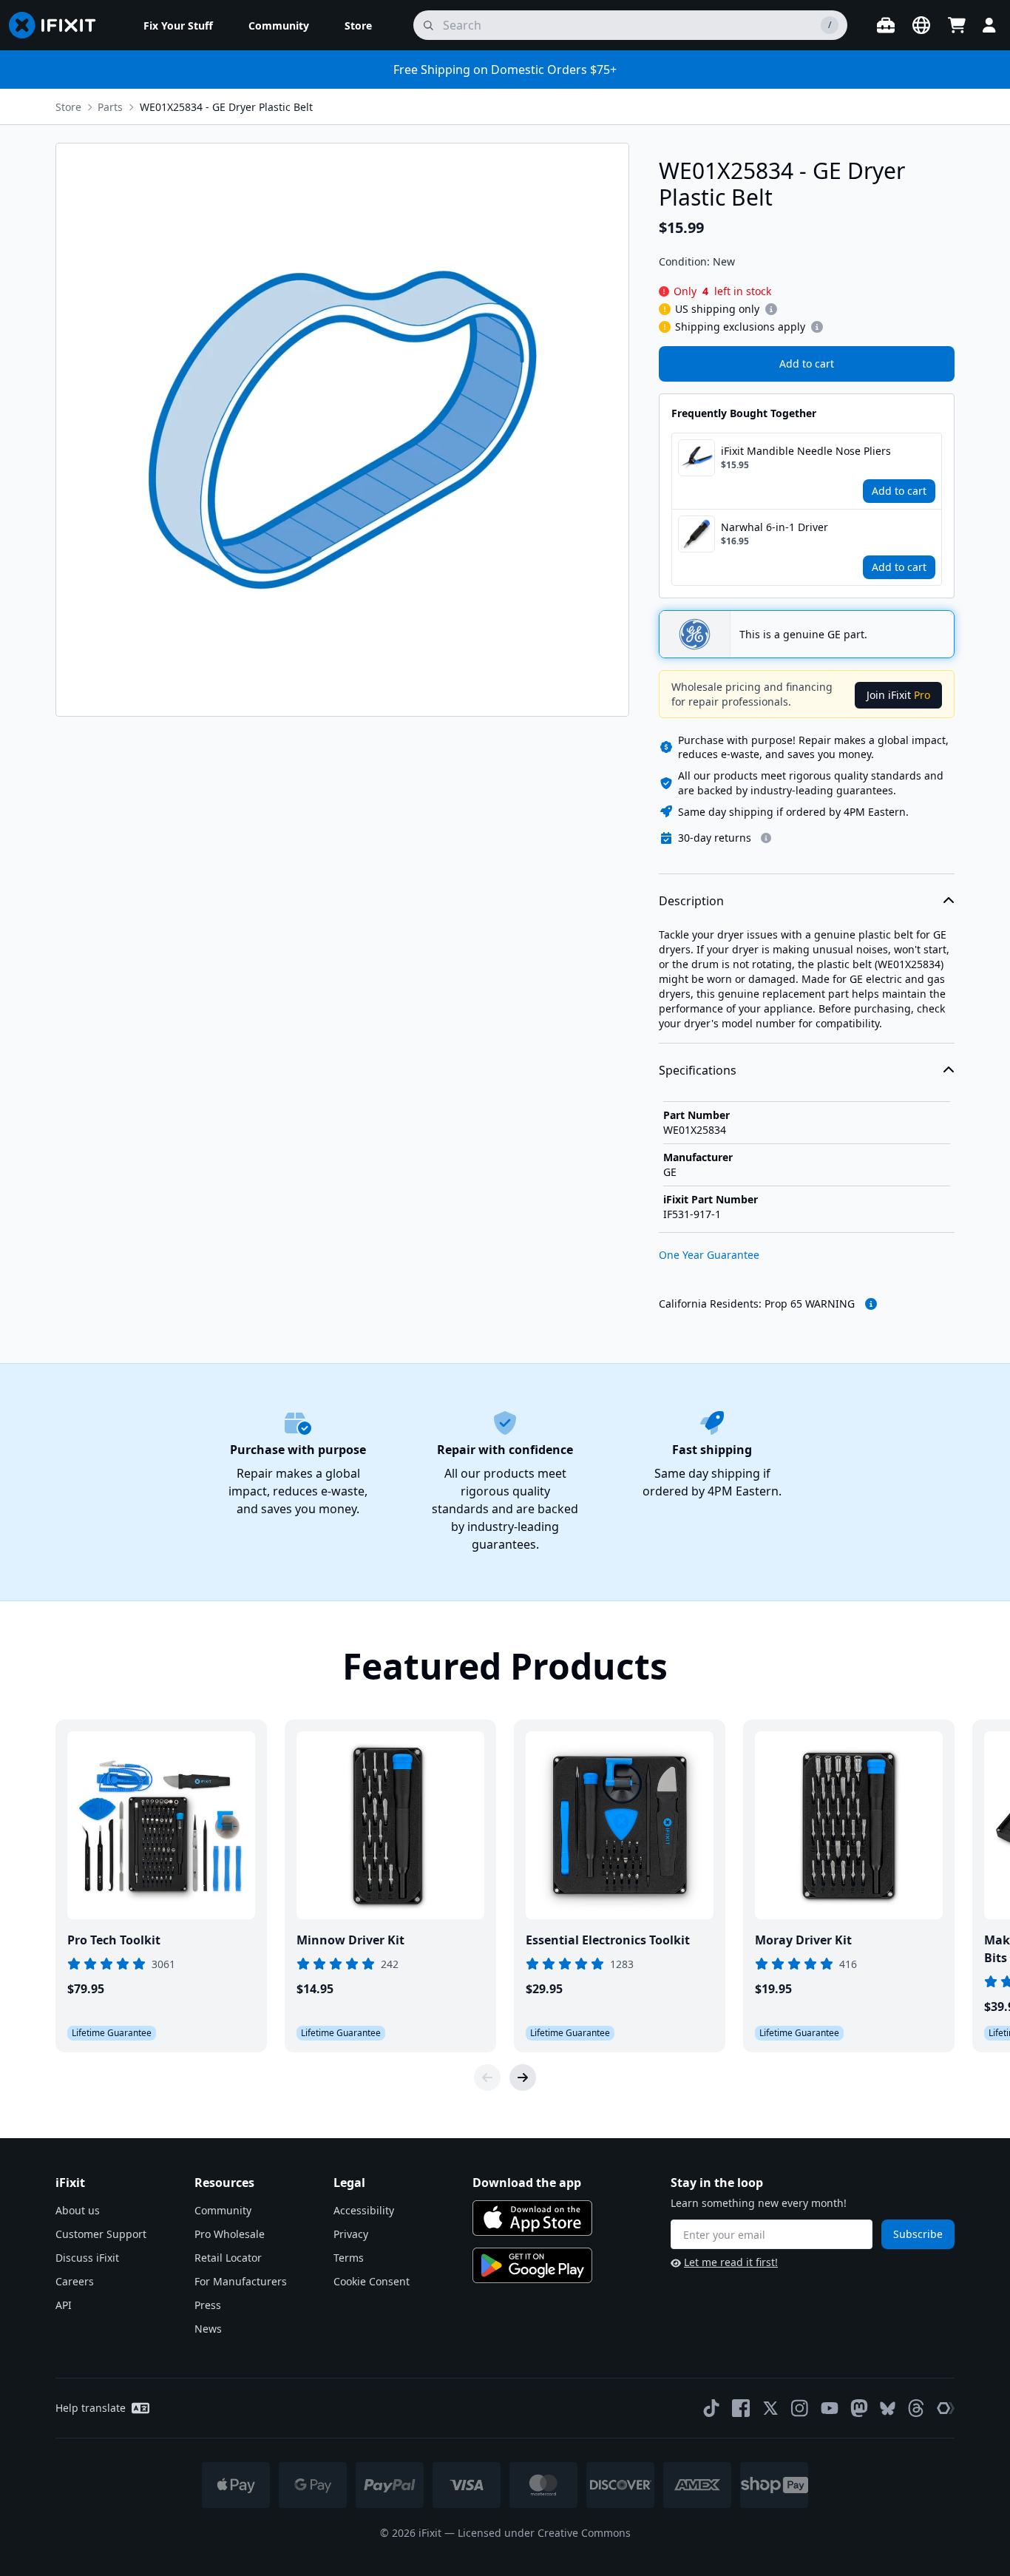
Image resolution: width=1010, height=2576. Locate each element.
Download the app (527, 2183)
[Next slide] (523, 2078)
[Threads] (916, 2408)
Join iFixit (898, 695)
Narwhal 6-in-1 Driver (775, 527)
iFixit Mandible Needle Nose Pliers (806, 451)
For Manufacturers (241, 2281)
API (64, 2305)
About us (78, 2210)
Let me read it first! (731, 2262)
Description (691, 901)
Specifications (698, 1070)
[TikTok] (711, 2408)
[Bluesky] (888, 2408)
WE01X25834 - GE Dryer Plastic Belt (226, 107)
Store (68, 107)
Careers (75, 2281)
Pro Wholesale (230, 2234)
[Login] (989, 25)
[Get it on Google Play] (532, 2265)
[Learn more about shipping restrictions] (771, 309)
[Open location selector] (921, 25)
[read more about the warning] (871, 1304)
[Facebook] (741, 2408)
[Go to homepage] (58, 25)
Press (208, 2305)
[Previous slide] (487, 2078)
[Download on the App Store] (532, 2218)
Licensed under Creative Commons (544, 2533)
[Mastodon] (859, 2408)
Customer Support (101, 2234)
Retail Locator (228, 2258)
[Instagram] (800, 2408)
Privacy (351, 2234)
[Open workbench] (886, 25)
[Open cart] (957, 25)
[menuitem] (178, 25)
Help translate (91, 2408)
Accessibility (364, 2210)
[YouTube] (830, 2408)
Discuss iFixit (87, 2258)
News (208, 2329)
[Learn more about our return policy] (766, 838)
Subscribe (918, 2234)
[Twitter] (770, 2408)
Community (223, 2210)
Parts (110, 107)
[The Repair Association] (946, 2408)
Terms (349, 2258)
